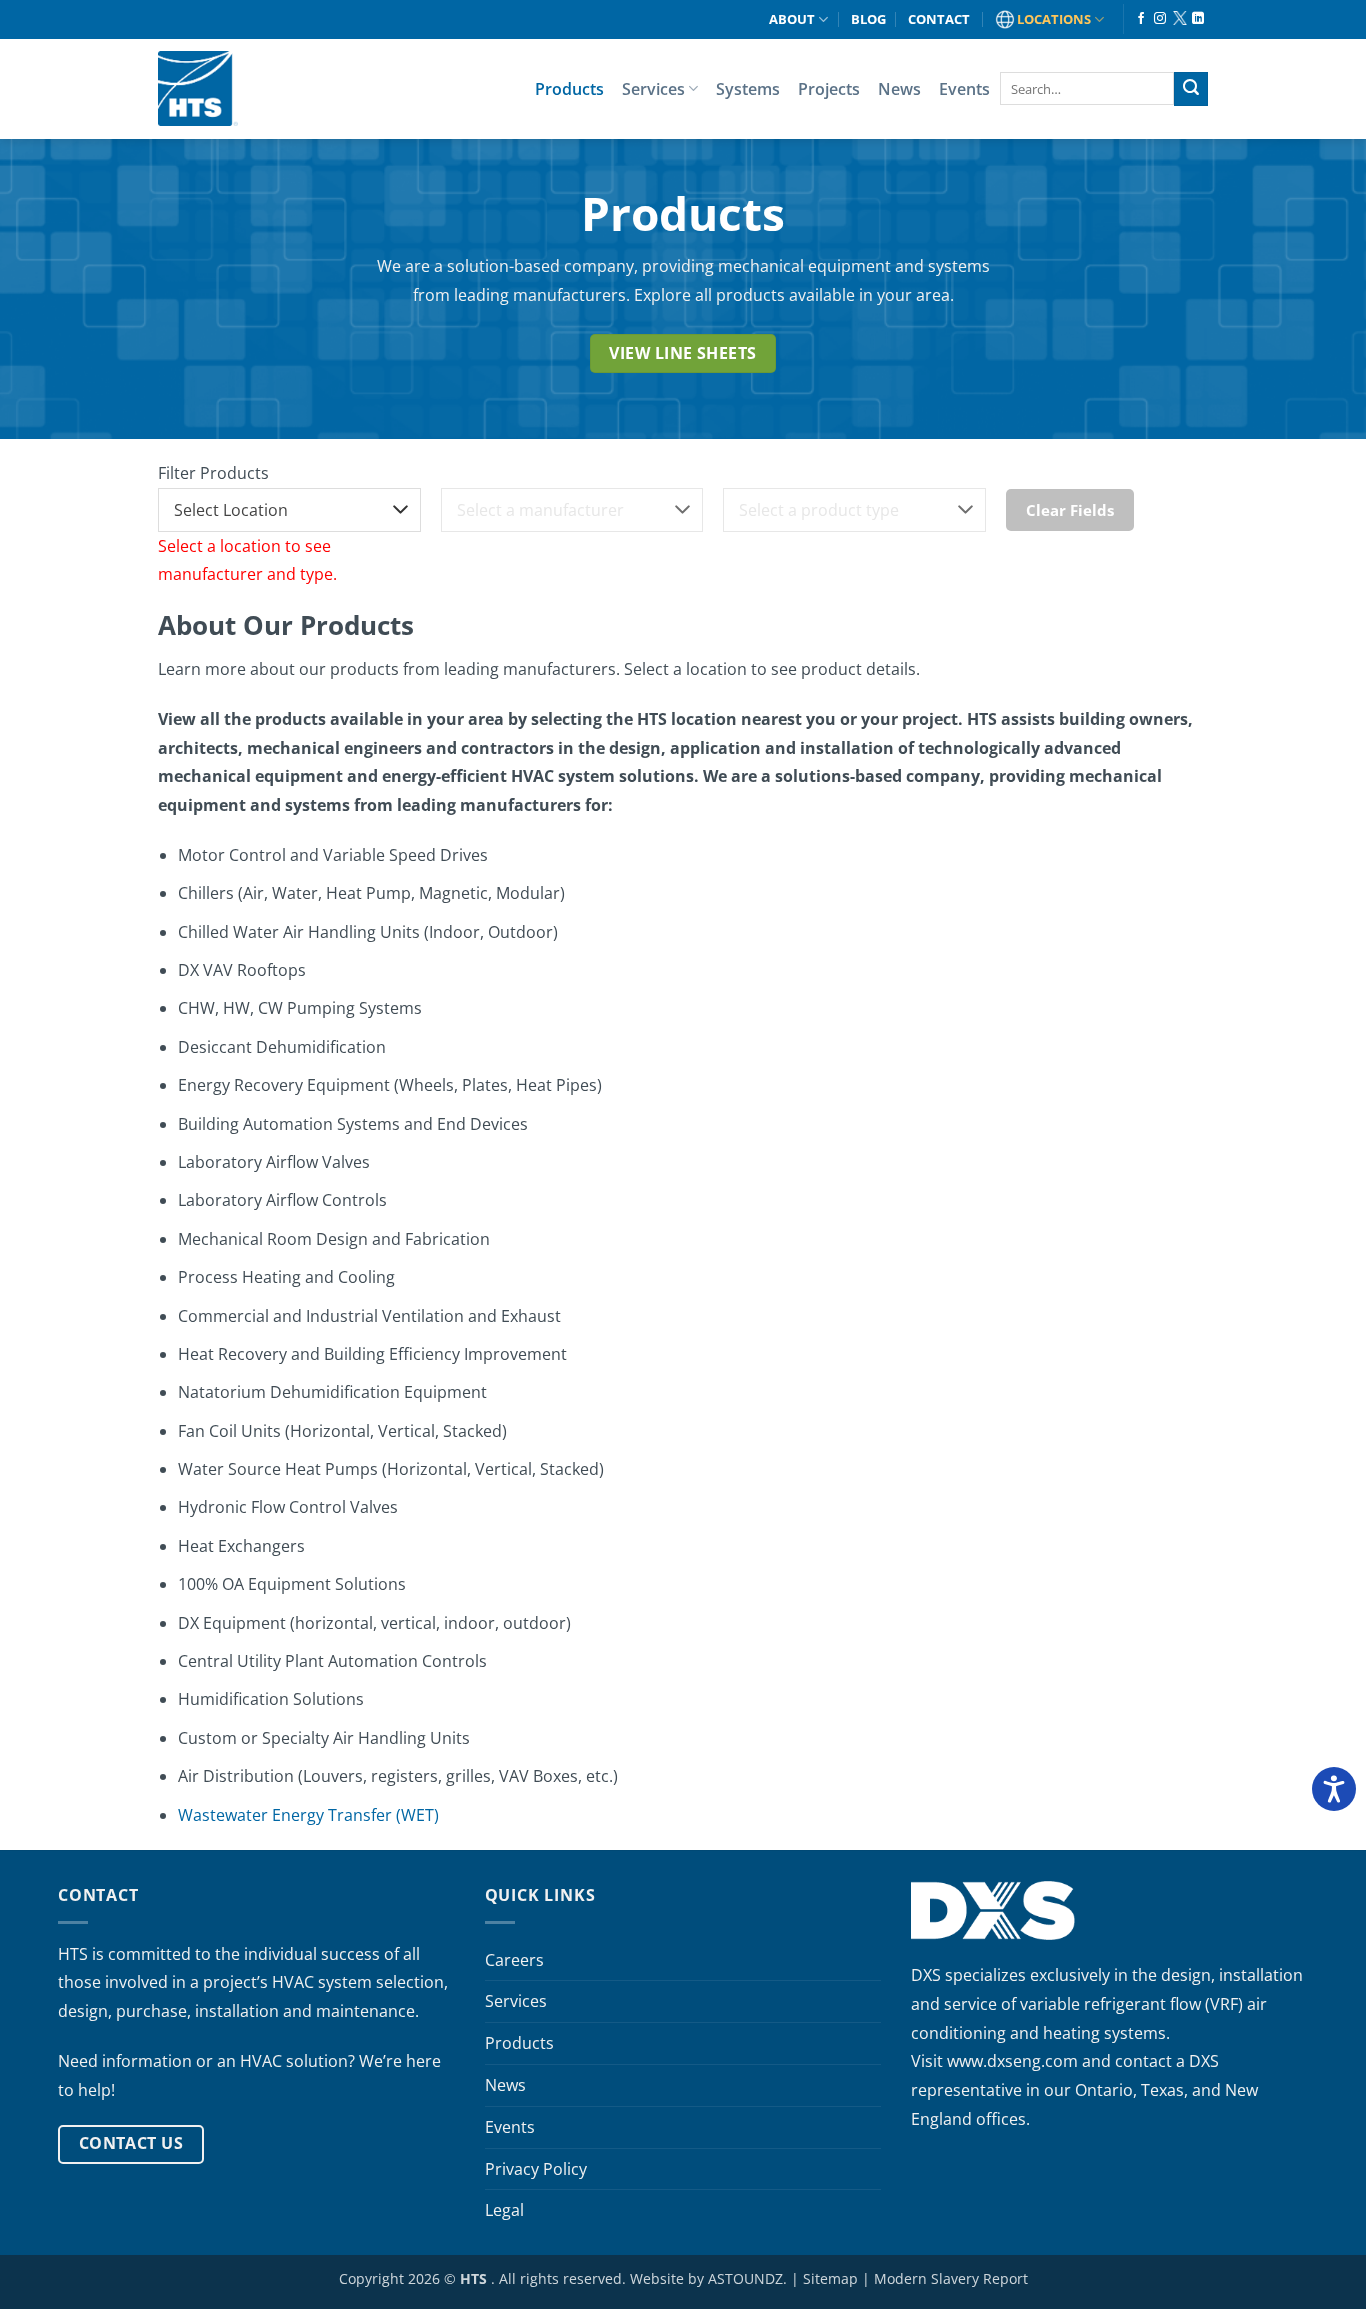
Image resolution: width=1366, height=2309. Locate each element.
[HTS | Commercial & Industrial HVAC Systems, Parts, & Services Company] (198, 88)
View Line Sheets (682, 353)
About (792, 19)
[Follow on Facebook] (1141, 19)
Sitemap (830, 2278)
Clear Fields (1070, 510)
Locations (1054, 19)
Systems (748, 89)
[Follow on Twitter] (1179, 19)
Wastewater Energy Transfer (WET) (308, 1815)
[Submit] (1191, 89)
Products (569, 89)
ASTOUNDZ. (747, 2278)
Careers (514, 1960)
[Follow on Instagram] (1160, 19)
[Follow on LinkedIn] (1198, 19)
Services (653, 89)
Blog (868, 19)
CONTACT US (131, 2143)
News (899, 89)
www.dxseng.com (1012, 2061)
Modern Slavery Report (951, 2278)
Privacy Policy (536, 2169)
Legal (504, 2210)
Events (964, 89)
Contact (939, 19)
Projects (829, 89)
